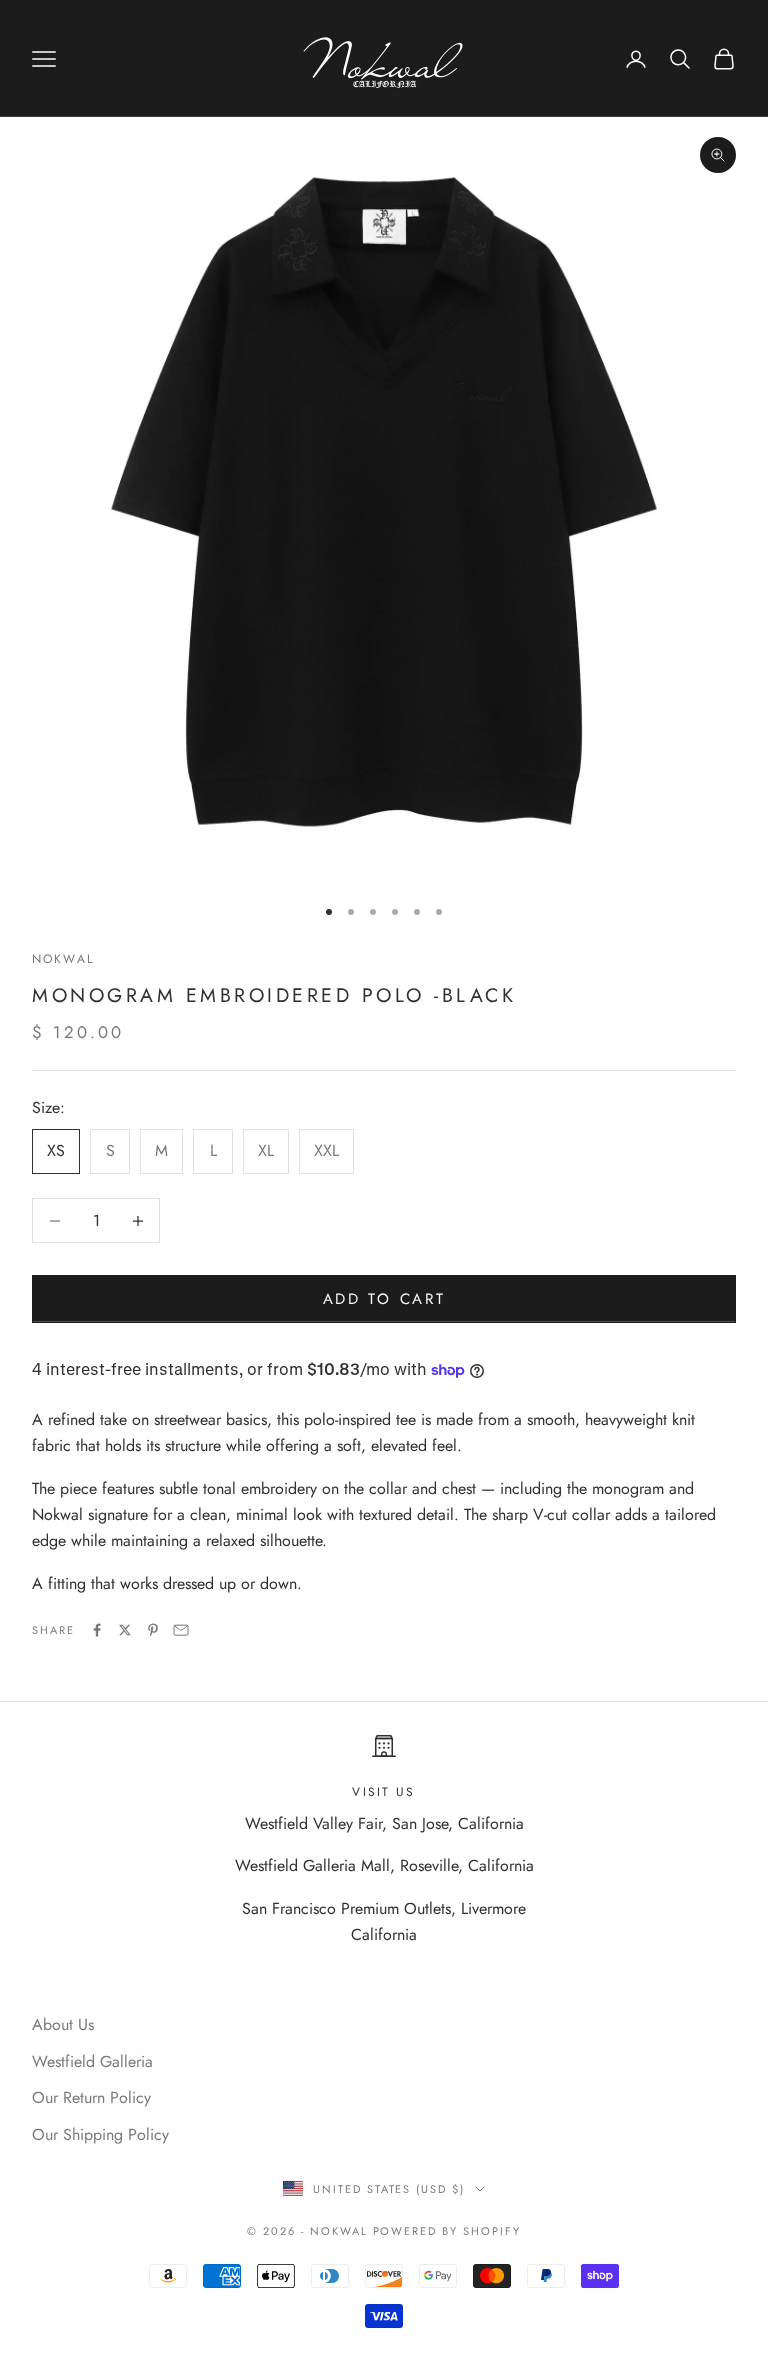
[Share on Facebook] (97, 1630)
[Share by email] (181, 1630)
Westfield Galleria (92, 2061)
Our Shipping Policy (100, 2134)
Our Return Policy (91, 2097)
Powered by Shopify (447, 2231)
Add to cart (384, 1299)
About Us (63, 2024)
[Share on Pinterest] (153, 1630)
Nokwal (63, 959)
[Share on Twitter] (125, 1630)
